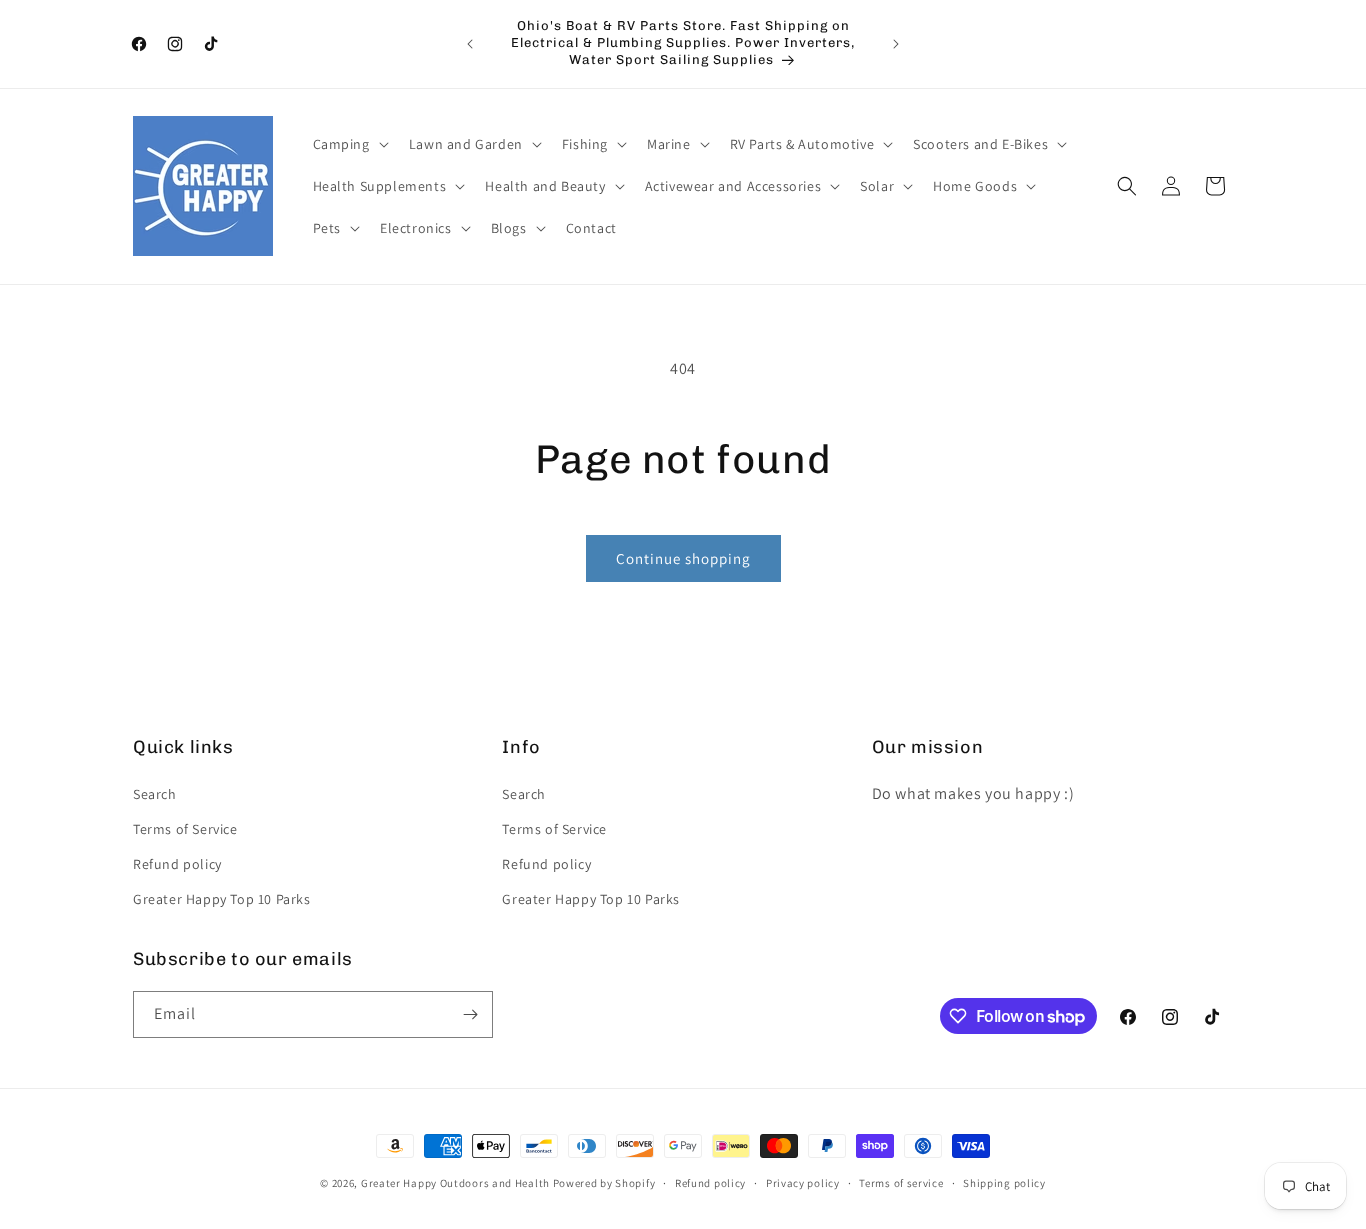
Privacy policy (803, 1183)
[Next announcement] (896, 44)
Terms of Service (185, 829)
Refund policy (177, 864)
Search (155, 794)
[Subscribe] (470, 1014)
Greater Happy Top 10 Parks (222, 899)
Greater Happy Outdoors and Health (455, 1183)
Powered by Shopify (604, 1183)
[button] (349, 144)
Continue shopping (683, 558)
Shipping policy (1004, 1183)
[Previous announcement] (470, 44)
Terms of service (901, 1183)
